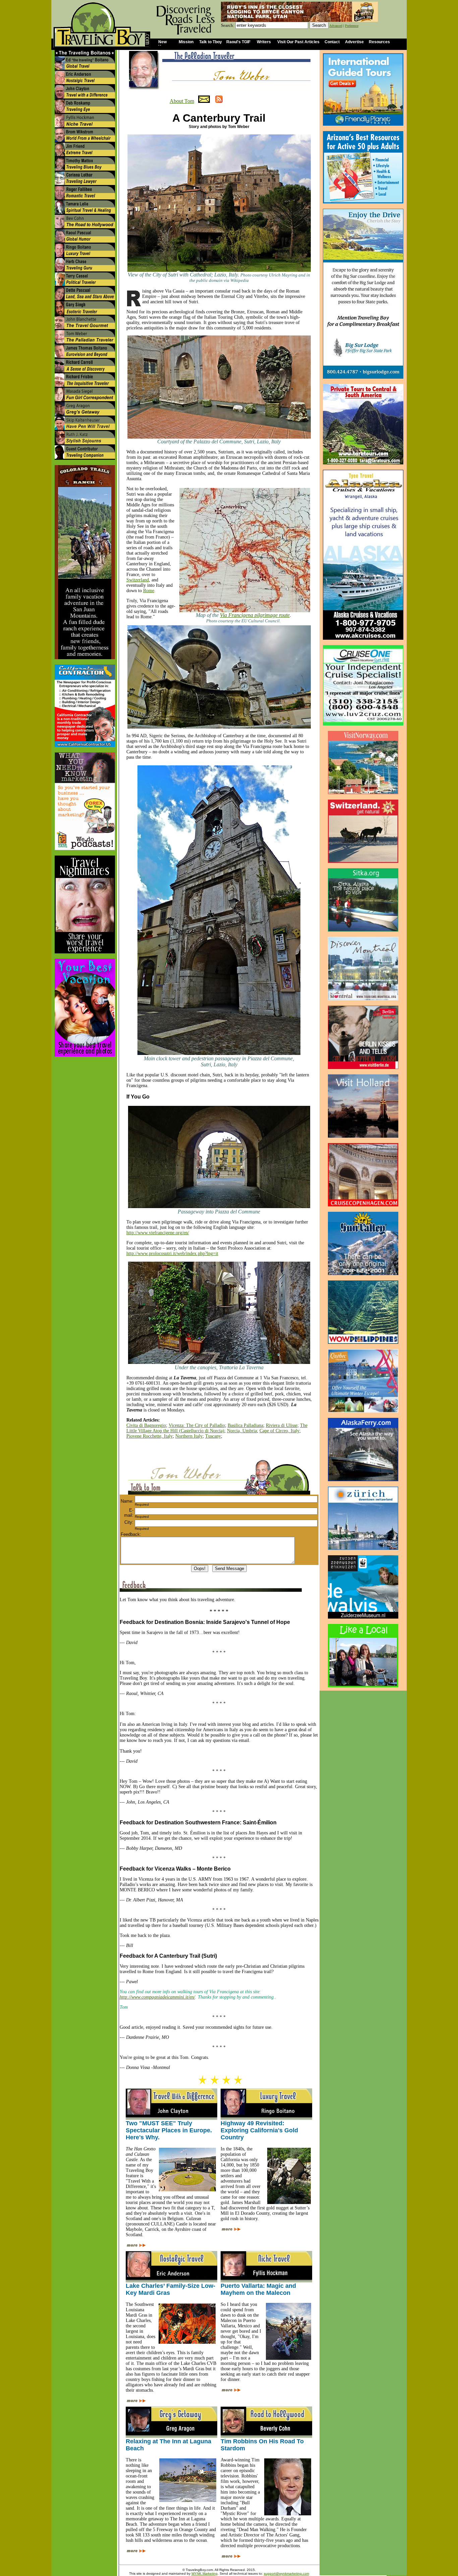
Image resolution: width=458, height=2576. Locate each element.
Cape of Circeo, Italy (279, 1431)
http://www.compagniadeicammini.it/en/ (157, 1997)
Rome (149, 591)
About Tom (182, 101)
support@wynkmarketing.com (287, 2573)
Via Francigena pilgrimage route (255, 615)
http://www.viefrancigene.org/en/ (158, 1233)
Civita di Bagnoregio (146, 1425)
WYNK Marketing (205, 2573)
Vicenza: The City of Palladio (197, 1425)
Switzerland (138, 580)
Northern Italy (189, 1436)
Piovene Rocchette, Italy (150, 1436)
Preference (352, 26)
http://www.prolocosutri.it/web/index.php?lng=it (172, 1253)
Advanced (336, 26)
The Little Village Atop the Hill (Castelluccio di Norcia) (217, 1428)
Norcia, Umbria (242, 1431)
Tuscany (213, 1436)
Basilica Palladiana (245, 1425)
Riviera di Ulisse (282, 1425)
